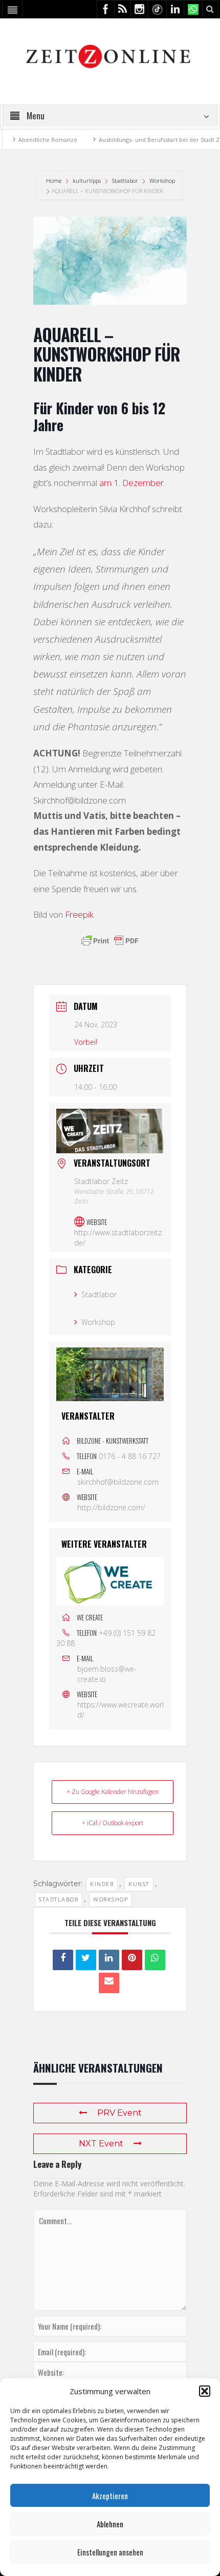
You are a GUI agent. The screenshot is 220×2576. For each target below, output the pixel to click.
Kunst (139, 1884)
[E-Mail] (109, 1983)
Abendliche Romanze (30, 140)
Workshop (162, 181)
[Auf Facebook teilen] (63, 1960)
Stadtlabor (125, 181)
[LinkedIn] (109, 1960)
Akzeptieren (110, 2496)
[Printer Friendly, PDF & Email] (110, 941)
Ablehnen (110, 2524)
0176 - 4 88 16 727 (130, 1456)
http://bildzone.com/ (111, 1507)
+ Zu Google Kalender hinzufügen (113, 1792)
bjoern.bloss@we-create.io (107, 1674)
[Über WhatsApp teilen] (155, 1960)
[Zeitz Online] (110, 56)
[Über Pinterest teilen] (132, 1960)
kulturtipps (87, 181)
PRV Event (119, 2113)
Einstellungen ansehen (110, 2552)
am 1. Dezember (131, 483)
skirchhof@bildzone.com (118, 1482)
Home (54, 181)
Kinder (102, 1884)
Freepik (79, 914)
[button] (205, 2391)
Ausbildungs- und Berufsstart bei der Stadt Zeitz (146, 140)
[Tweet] (86, 1960)
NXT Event (101, 2144)
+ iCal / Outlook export (113, 1823)
